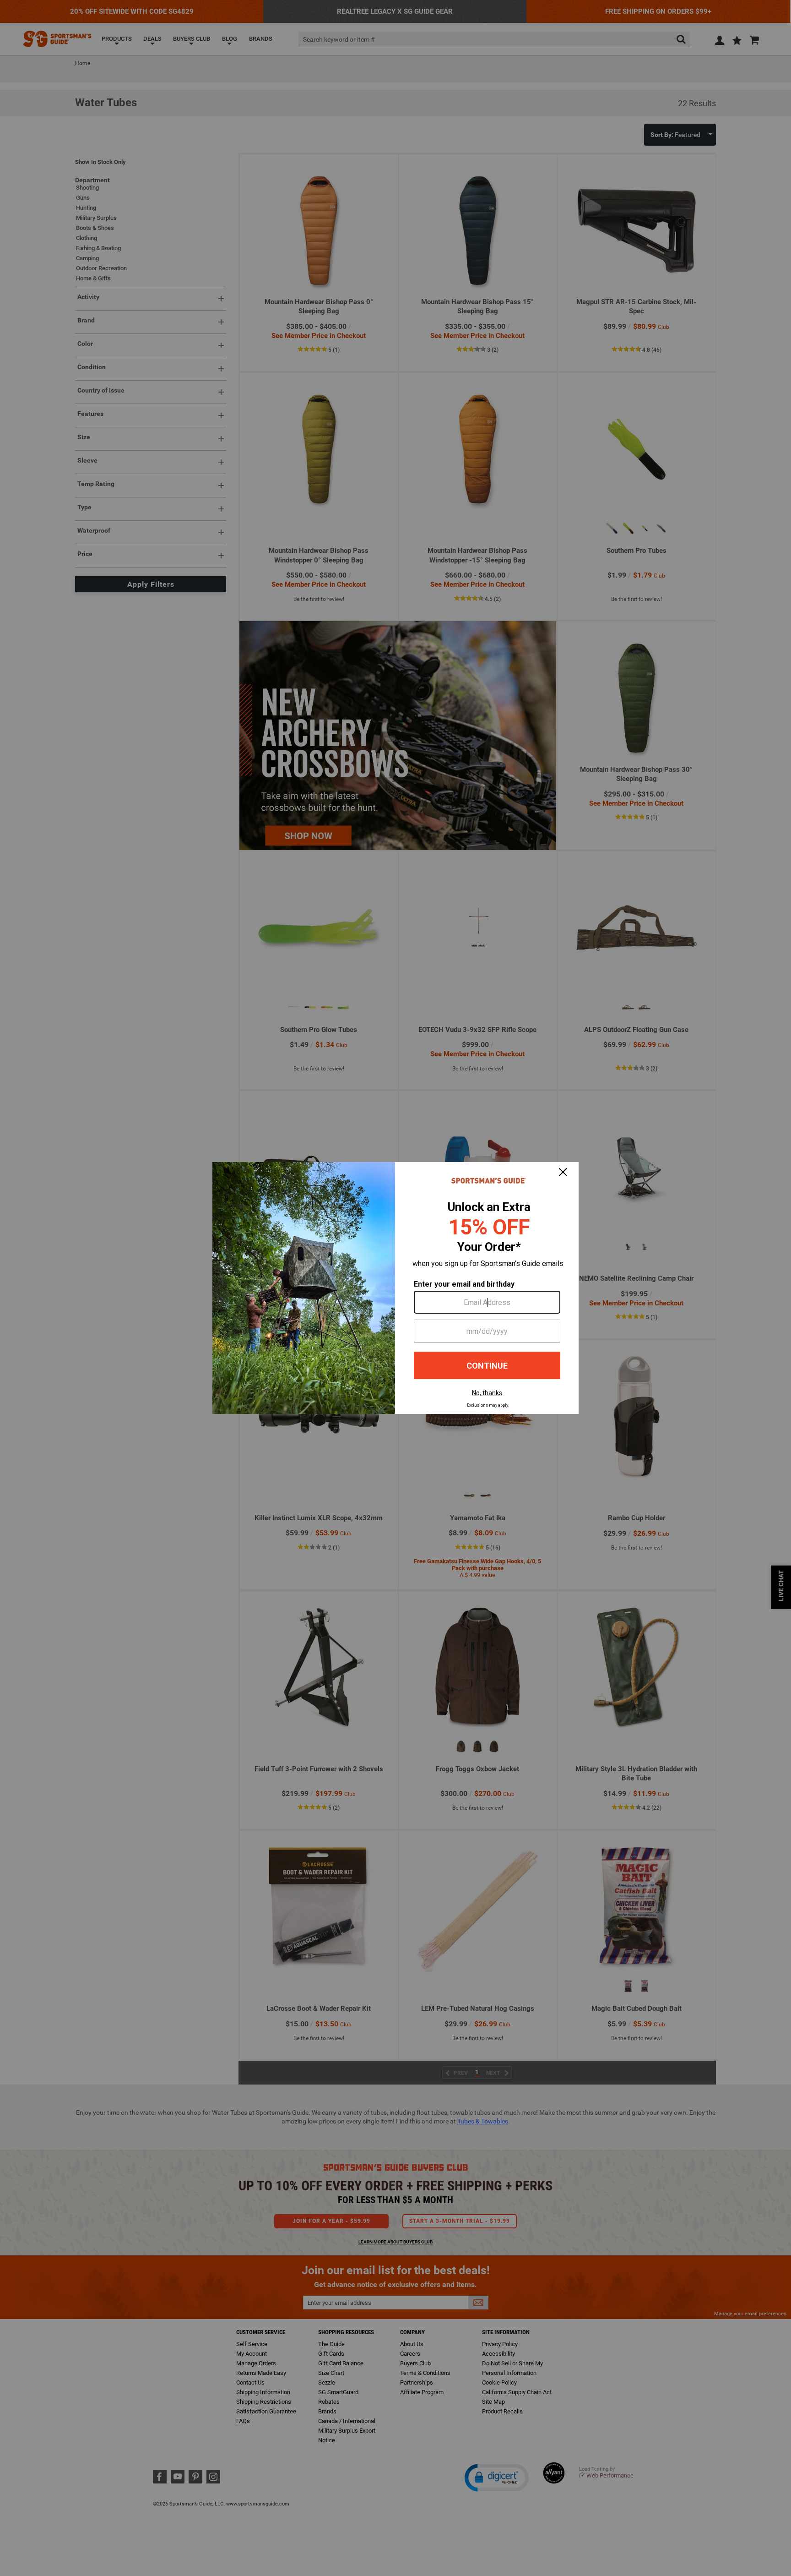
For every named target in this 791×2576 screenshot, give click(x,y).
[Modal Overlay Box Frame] (395, 1288)
